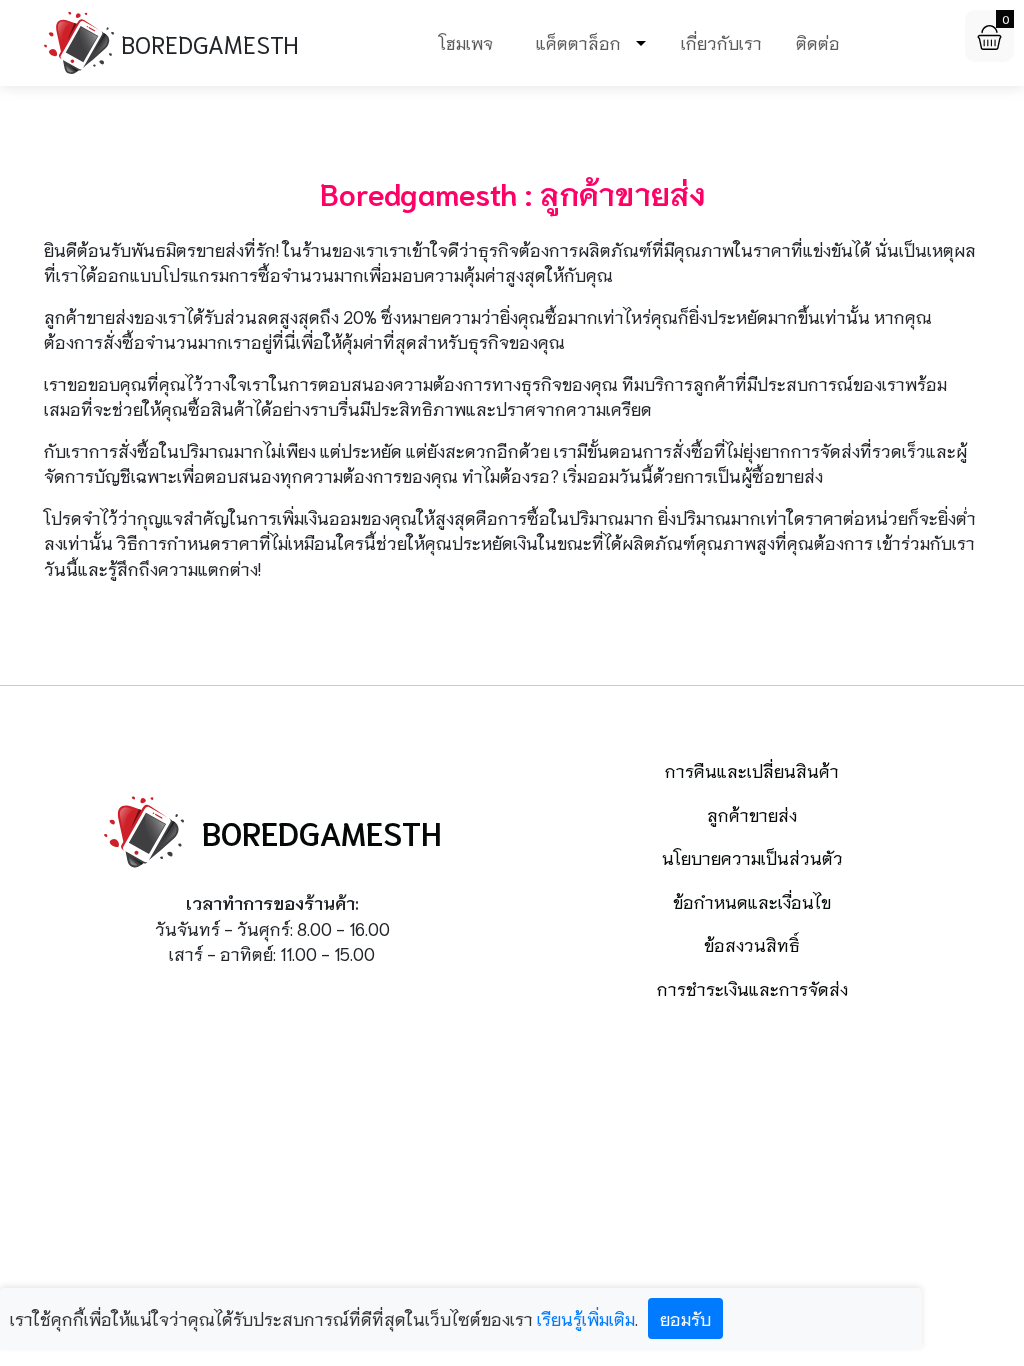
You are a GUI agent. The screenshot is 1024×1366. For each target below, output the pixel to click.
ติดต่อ (818, 42)
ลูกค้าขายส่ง (752, 814)
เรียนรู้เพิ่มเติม (586, 1318)
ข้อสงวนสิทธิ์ (752, 944)
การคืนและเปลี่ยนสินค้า (752, 770)
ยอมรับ (685, 1318)
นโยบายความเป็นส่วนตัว (752, 857)
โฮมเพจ (466, 42)
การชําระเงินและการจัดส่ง (752, 988)
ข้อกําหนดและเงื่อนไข (752, 901)
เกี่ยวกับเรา (721, 42)
